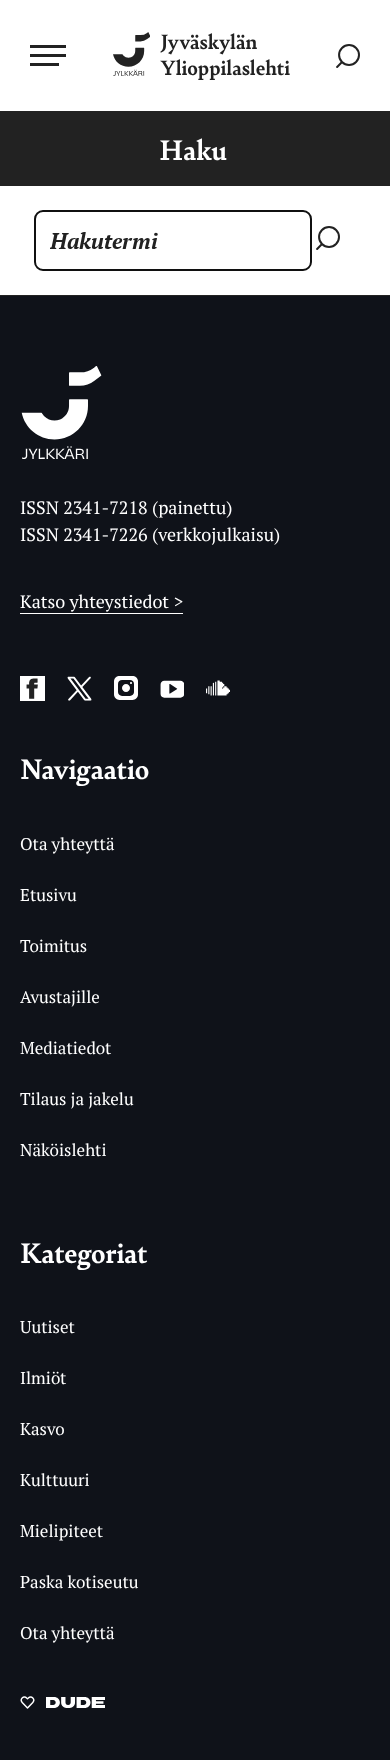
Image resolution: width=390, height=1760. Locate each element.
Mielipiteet (61, 1530)
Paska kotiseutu (79, 1581)
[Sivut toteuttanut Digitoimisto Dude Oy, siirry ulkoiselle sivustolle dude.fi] (62, 1708)
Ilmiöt (43, 1377)
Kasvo (42, 1428)
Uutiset (47, 1326)
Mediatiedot (65, 1047)
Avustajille (60, 996)
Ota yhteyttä (67, 843)
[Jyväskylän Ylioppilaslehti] (61, 453)
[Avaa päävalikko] (48, 55)
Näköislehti (63, 1149)
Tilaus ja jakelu (77, 1098)
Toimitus (53, 945)
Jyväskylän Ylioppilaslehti (225, 55)
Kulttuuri (55, 1479)
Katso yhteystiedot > (101, 602)
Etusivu (48, 894)
